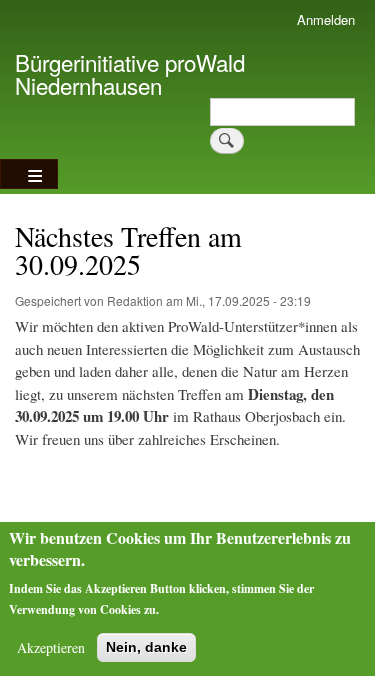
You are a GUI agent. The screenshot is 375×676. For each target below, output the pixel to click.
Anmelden (326, 19)
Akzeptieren (51, 647)
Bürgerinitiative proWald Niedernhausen (130, 73)
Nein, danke (146, 647)
